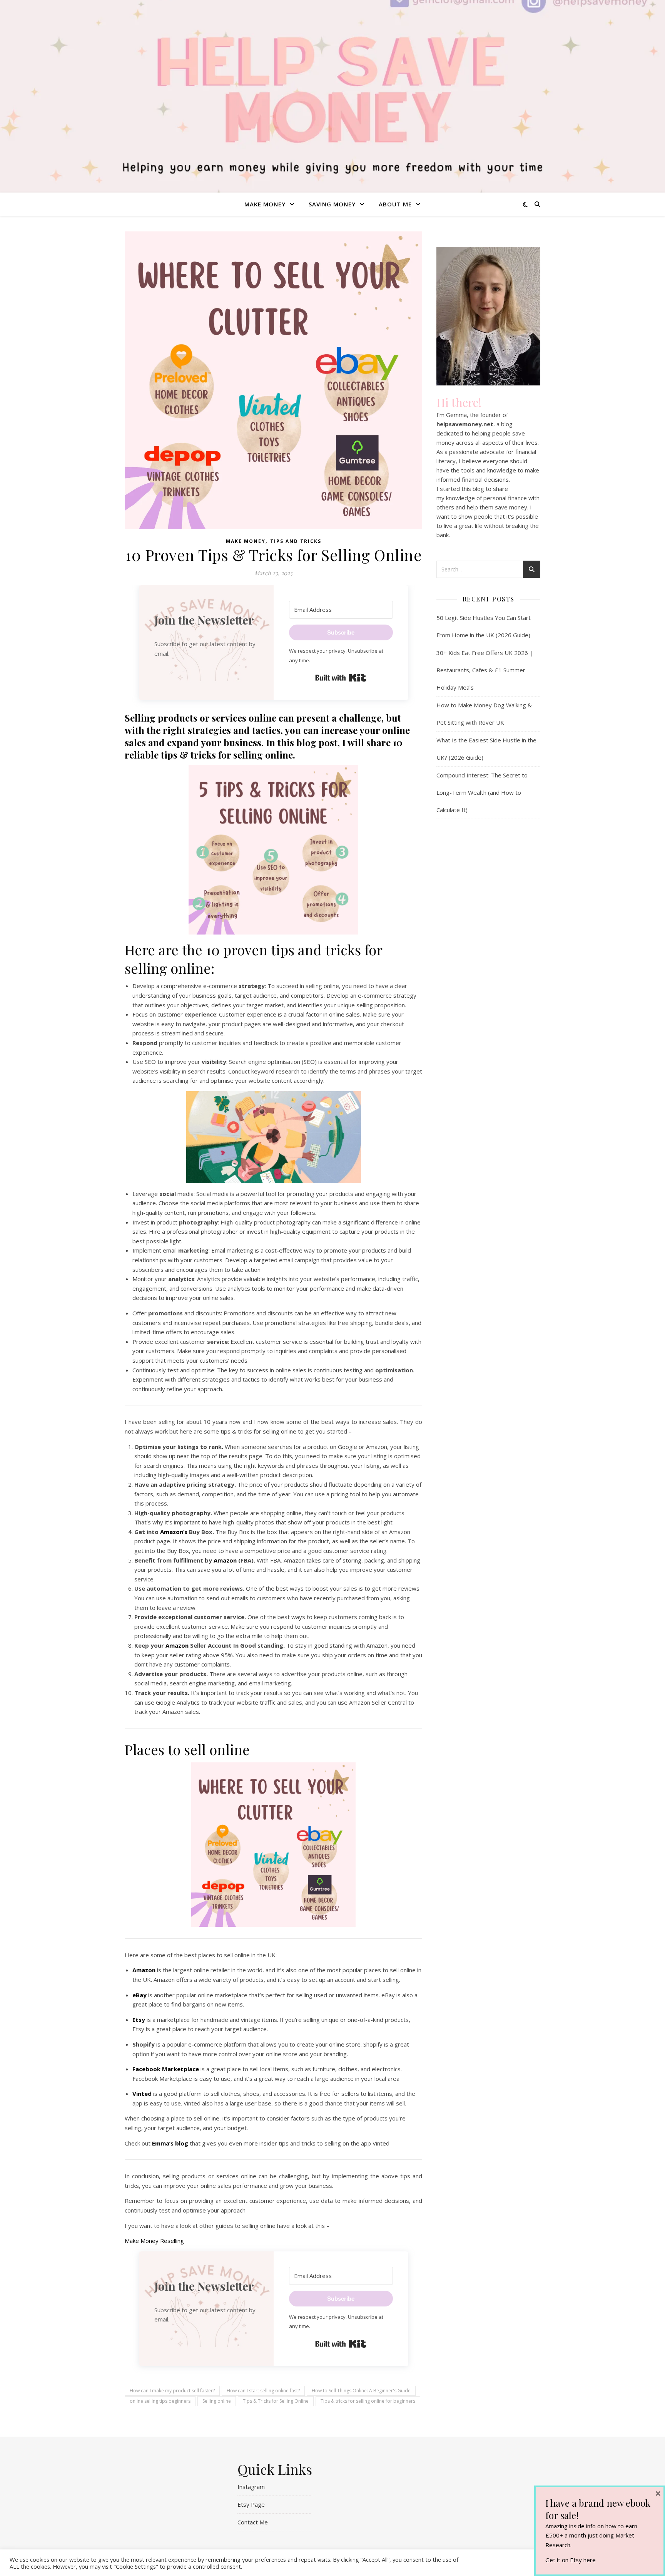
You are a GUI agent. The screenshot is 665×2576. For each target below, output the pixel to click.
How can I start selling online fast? (263, 2391)
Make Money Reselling (154, 2241)
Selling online (217, 2401)
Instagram (251, 2487)
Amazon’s (174, 1532)
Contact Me (253, 2522)
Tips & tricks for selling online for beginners (368, 2401)
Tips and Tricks (296, 541)
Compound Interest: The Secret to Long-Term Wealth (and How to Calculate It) (482, 792)
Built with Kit (341, 678)
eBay (140, 1995)
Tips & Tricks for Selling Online (276, 2401)
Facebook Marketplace (166, 2069)
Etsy (139, 2020)
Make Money (265, 204)
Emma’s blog (170, 2143)
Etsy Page (251, 2504)
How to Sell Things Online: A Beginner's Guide (361, 2391)
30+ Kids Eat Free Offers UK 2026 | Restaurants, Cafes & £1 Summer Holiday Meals (485, 670)
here (590, 2560)
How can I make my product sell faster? (172, 2391)
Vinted (142, 2094)
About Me (395, 204)
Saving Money (332, 204)
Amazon (225, 1560)
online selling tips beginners (160, 2401)
